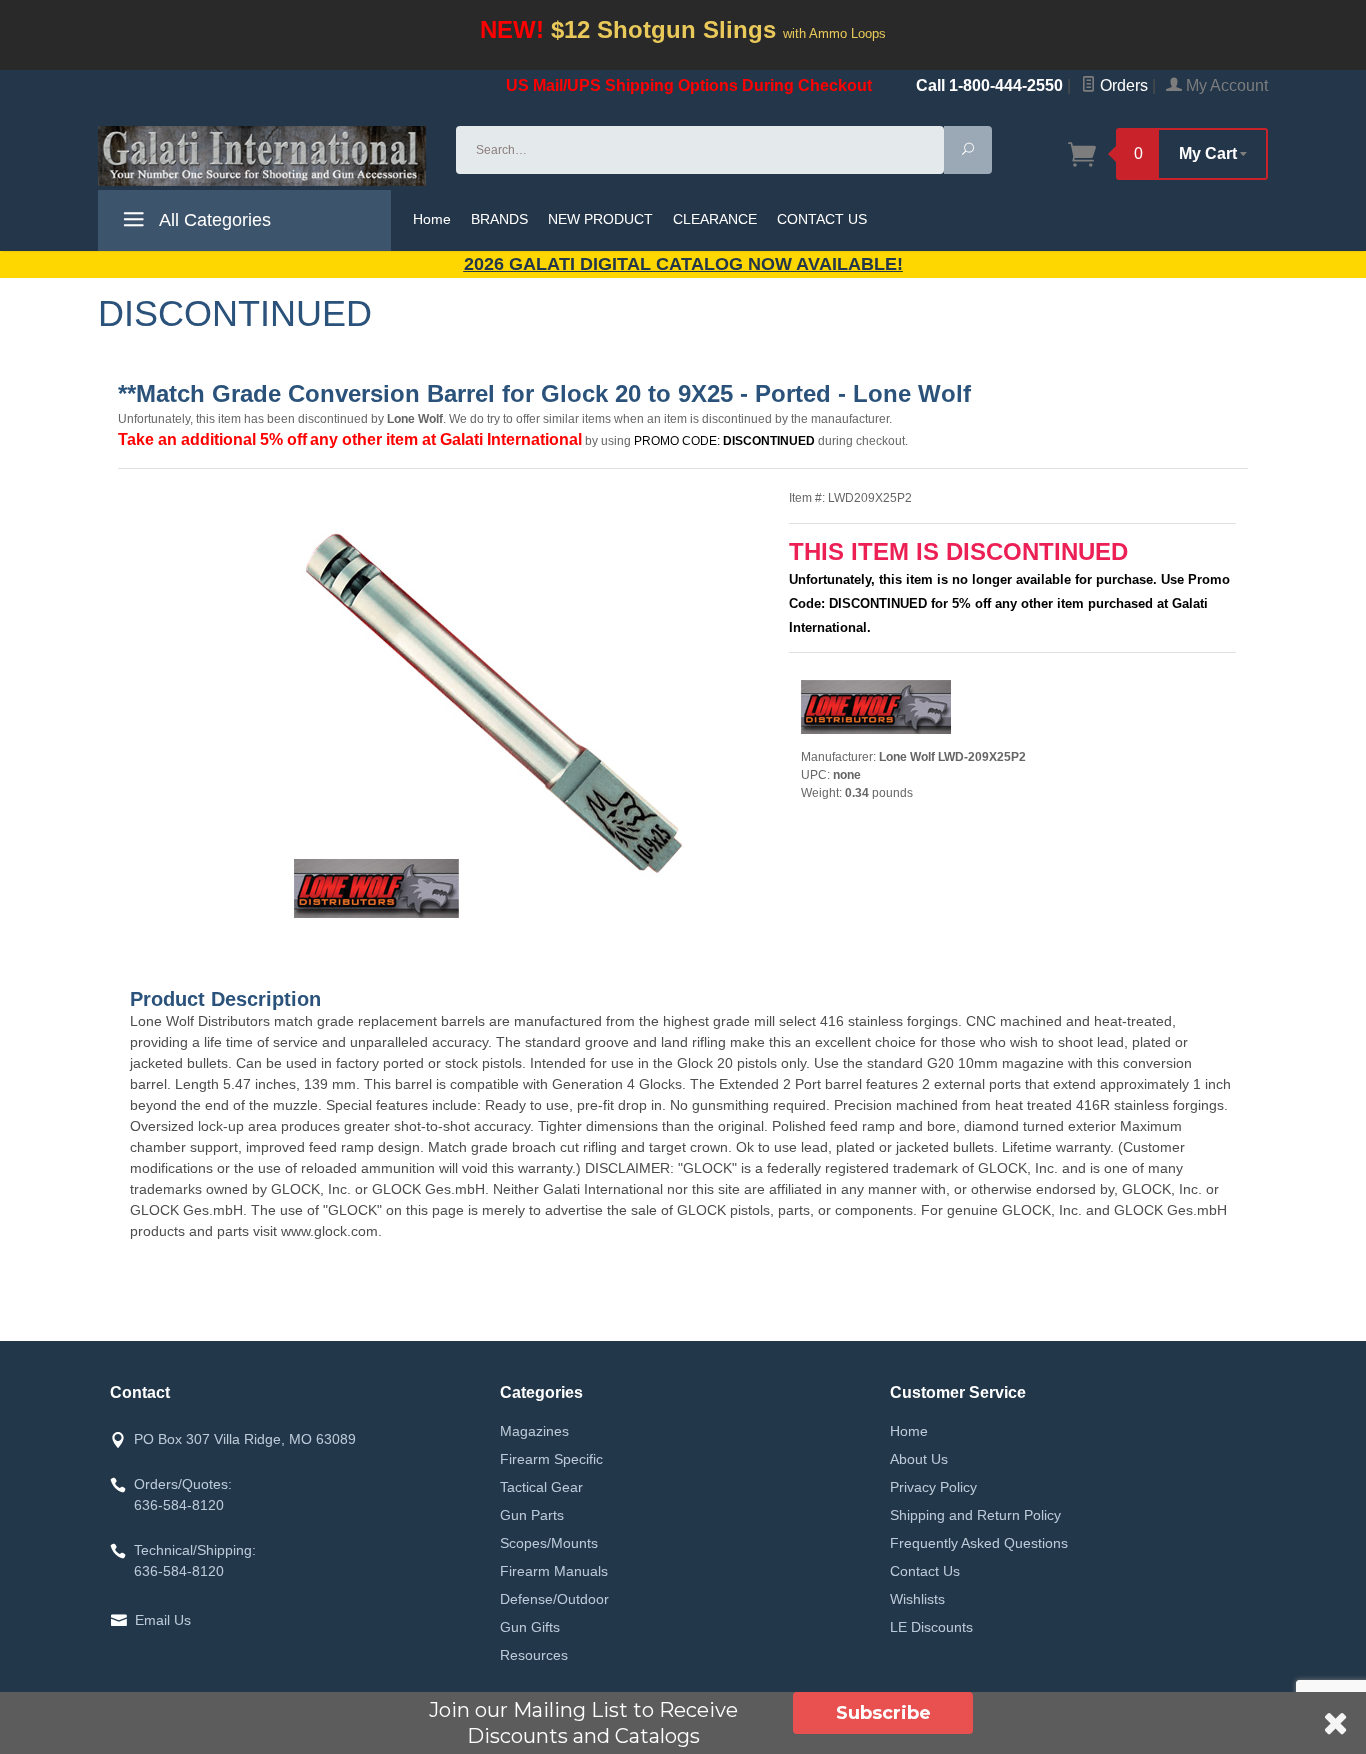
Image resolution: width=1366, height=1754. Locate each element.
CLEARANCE (715, 219)
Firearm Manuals (554, 1571)
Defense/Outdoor (554, 1599)
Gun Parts (532, 1515)
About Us (919, 1459)
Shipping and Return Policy (975, 1515)
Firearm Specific (551, 1459)
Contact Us (925, 1571)
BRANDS (499, 219)
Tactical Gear (541, 1487)
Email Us (163, 1620)
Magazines (534, 1431)
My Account (1225, 85)
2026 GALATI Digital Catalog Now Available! (683, 264)
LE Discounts (931, 1627)
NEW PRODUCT (600, 219)
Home (432, 219)
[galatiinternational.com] (265, 156)
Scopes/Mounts (549, 1543)
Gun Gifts (530, 1627)
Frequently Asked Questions (979, 1543)
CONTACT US (822, 219)
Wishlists (917, 1599)
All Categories (213, 220)
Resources (534, 1655)
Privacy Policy (933, 1487)
